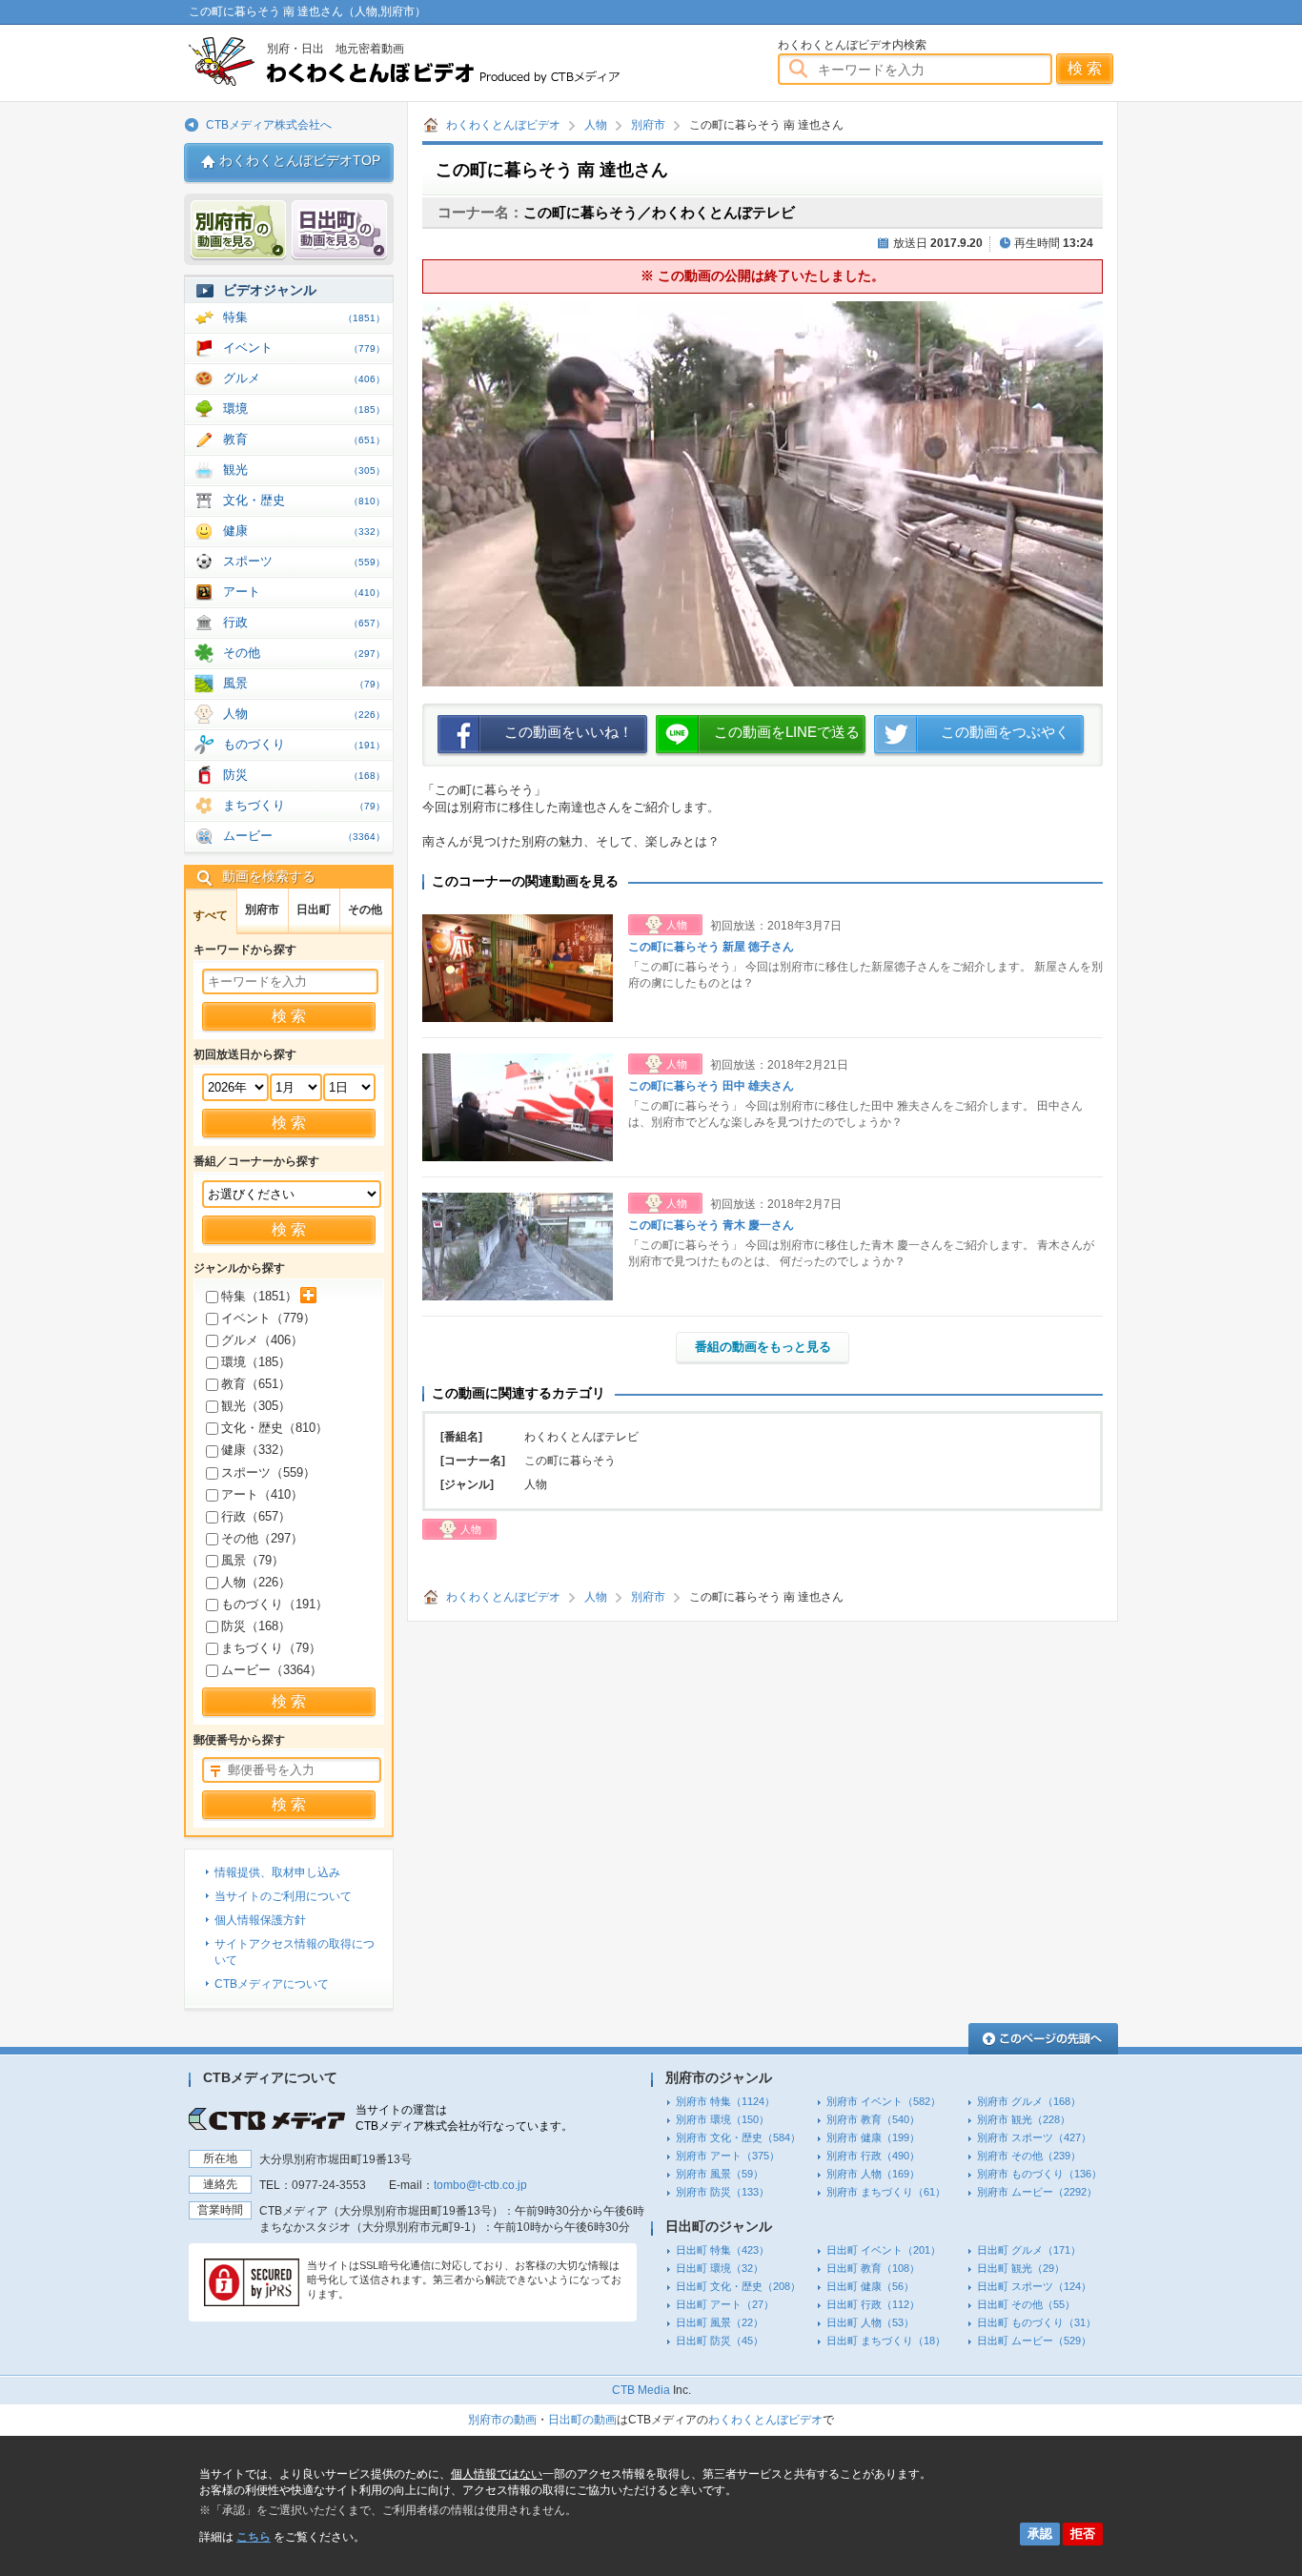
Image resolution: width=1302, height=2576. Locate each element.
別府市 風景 (720, 2174)
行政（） (256, 1516)
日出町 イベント (884, 2250)
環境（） (256, 1362)
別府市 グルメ (1029, 2101)
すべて (211, 915)
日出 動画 (339, 230)
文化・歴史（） (275, 1428)
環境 (304, 409)
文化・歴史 (304, 500)
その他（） (262, 1538)
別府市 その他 (1029, 2156)
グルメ (304, 378)
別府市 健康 (873, 2137)
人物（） (256, 1582)
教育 (304, 439)
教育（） (256, 1384)
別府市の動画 (502, 2420)
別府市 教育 (873, 2119)
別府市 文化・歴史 (738, 2137)
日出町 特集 (722, 2250)
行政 (304, 622)
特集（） (259, 1296)
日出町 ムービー (1034, 2341)
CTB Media (641, 2390)
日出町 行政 (873, 2304)
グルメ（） (262, 1340)
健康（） (256, 1450)
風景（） (253, 1560)
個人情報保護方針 (260, 1920)
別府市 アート (728, 2156)
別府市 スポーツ (1034, 2137)
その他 (304, 653)
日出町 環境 (720, 2268)
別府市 (648, 125)
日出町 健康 (870, 2286)
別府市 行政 (873, 2156)
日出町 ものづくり (1037, 2322)
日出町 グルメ (1029, 2250)
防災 (304, 775)
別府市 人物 (873, 2174)
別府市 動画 (238, 230)
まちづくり (304, 805)
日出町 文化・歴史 (738, 2286)
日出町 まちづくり (886, 2341)
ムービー (304, 836)
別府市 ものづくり (1039, 2174)
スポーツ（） (268, 1472)
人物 (596, 125)
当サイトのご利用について (283, 1896)
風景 (304, 683)
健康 (304, 531)
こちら (254, 2537)
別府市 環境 (722, 2119)
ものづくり (304, 744)
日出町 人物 (870, 2322)
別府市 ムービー (1037, 2192)
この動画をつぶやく (1005, 732)
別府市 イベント (884, 2101)
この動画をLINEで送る (787, 732)
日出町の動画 (582, 2420)
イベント (304, 348)
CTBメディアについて (272, 1984)
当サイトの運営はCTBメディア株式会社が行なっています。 (464, 2118)
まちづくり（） (271, 1648)
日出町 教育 (873, 2268)
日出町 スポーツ (1034, 2286)
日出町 (314, 910)
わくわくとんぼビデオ (439, 61)
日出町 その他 (1026, 2304)
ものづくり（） (275, 1604)
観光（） (256, 1406)
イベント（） (268, 1318)
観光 (304, 470)
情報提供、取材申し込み (277, 1872)
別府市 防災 (722, 2192)
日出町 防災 (720, 2341)
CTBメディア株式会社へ (269, 125)
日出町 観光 (1021, 2268)
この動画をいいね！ (569, 732)
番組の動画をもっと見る (763, 1347)
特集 (304, 317)
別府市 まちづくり (886, 2192)
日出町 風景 (720, 2322)
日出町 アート (725, 2304)
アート (304, 592)
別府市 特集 (725, 2101)
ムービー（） (272, 1670)
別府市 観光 (1024, 2119)
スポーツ (304, 561)
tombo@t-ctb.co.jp (480, 2185)
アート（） (262, 1494)
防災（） (256, 1626)
